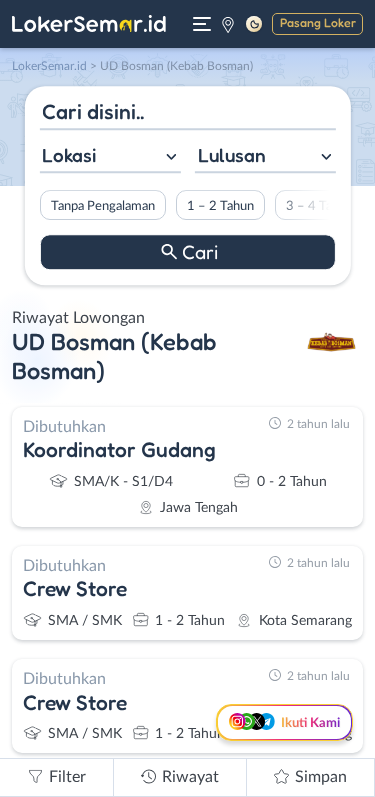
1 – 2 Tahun (219, 206)
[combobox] (109, 157)
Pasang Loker (318, 22)
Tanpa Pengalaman (102, 206)
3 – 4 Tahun (318, 206)
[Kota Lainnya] (228, 24)
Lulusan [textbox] (232, 155)
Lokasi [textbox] (69, 155)
